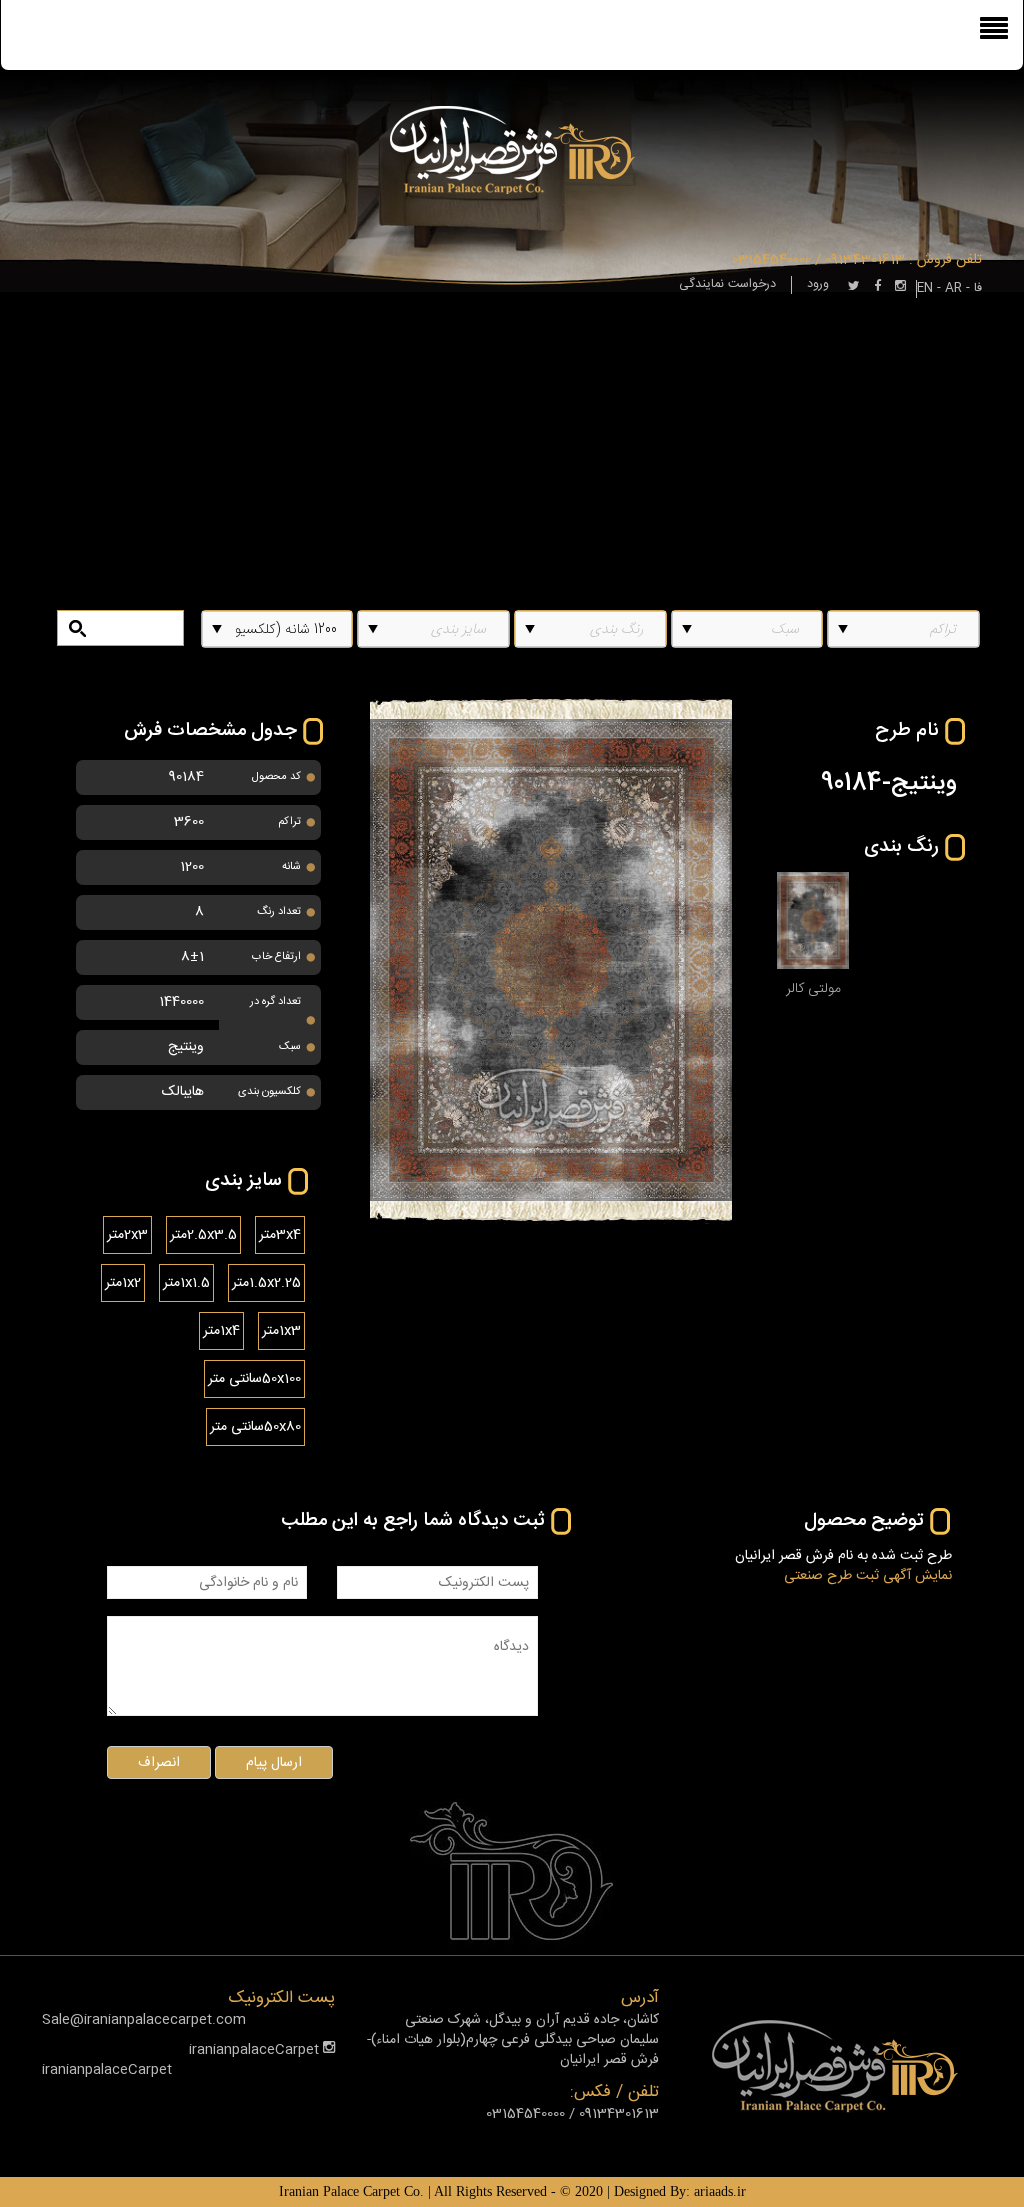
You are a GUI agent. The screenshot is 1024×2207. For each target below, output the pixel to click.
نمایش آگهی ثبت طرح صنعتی (868, 1576)
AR (953, 288)
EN (925, 288)
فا (978, 288)
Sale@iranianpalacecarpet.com (144, 2020)
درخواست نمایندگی (727, 284)
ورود (818, 284)
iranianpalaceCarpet (256, 2050)
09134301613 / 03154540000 (818, 260)
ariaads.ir (720, 2191)
